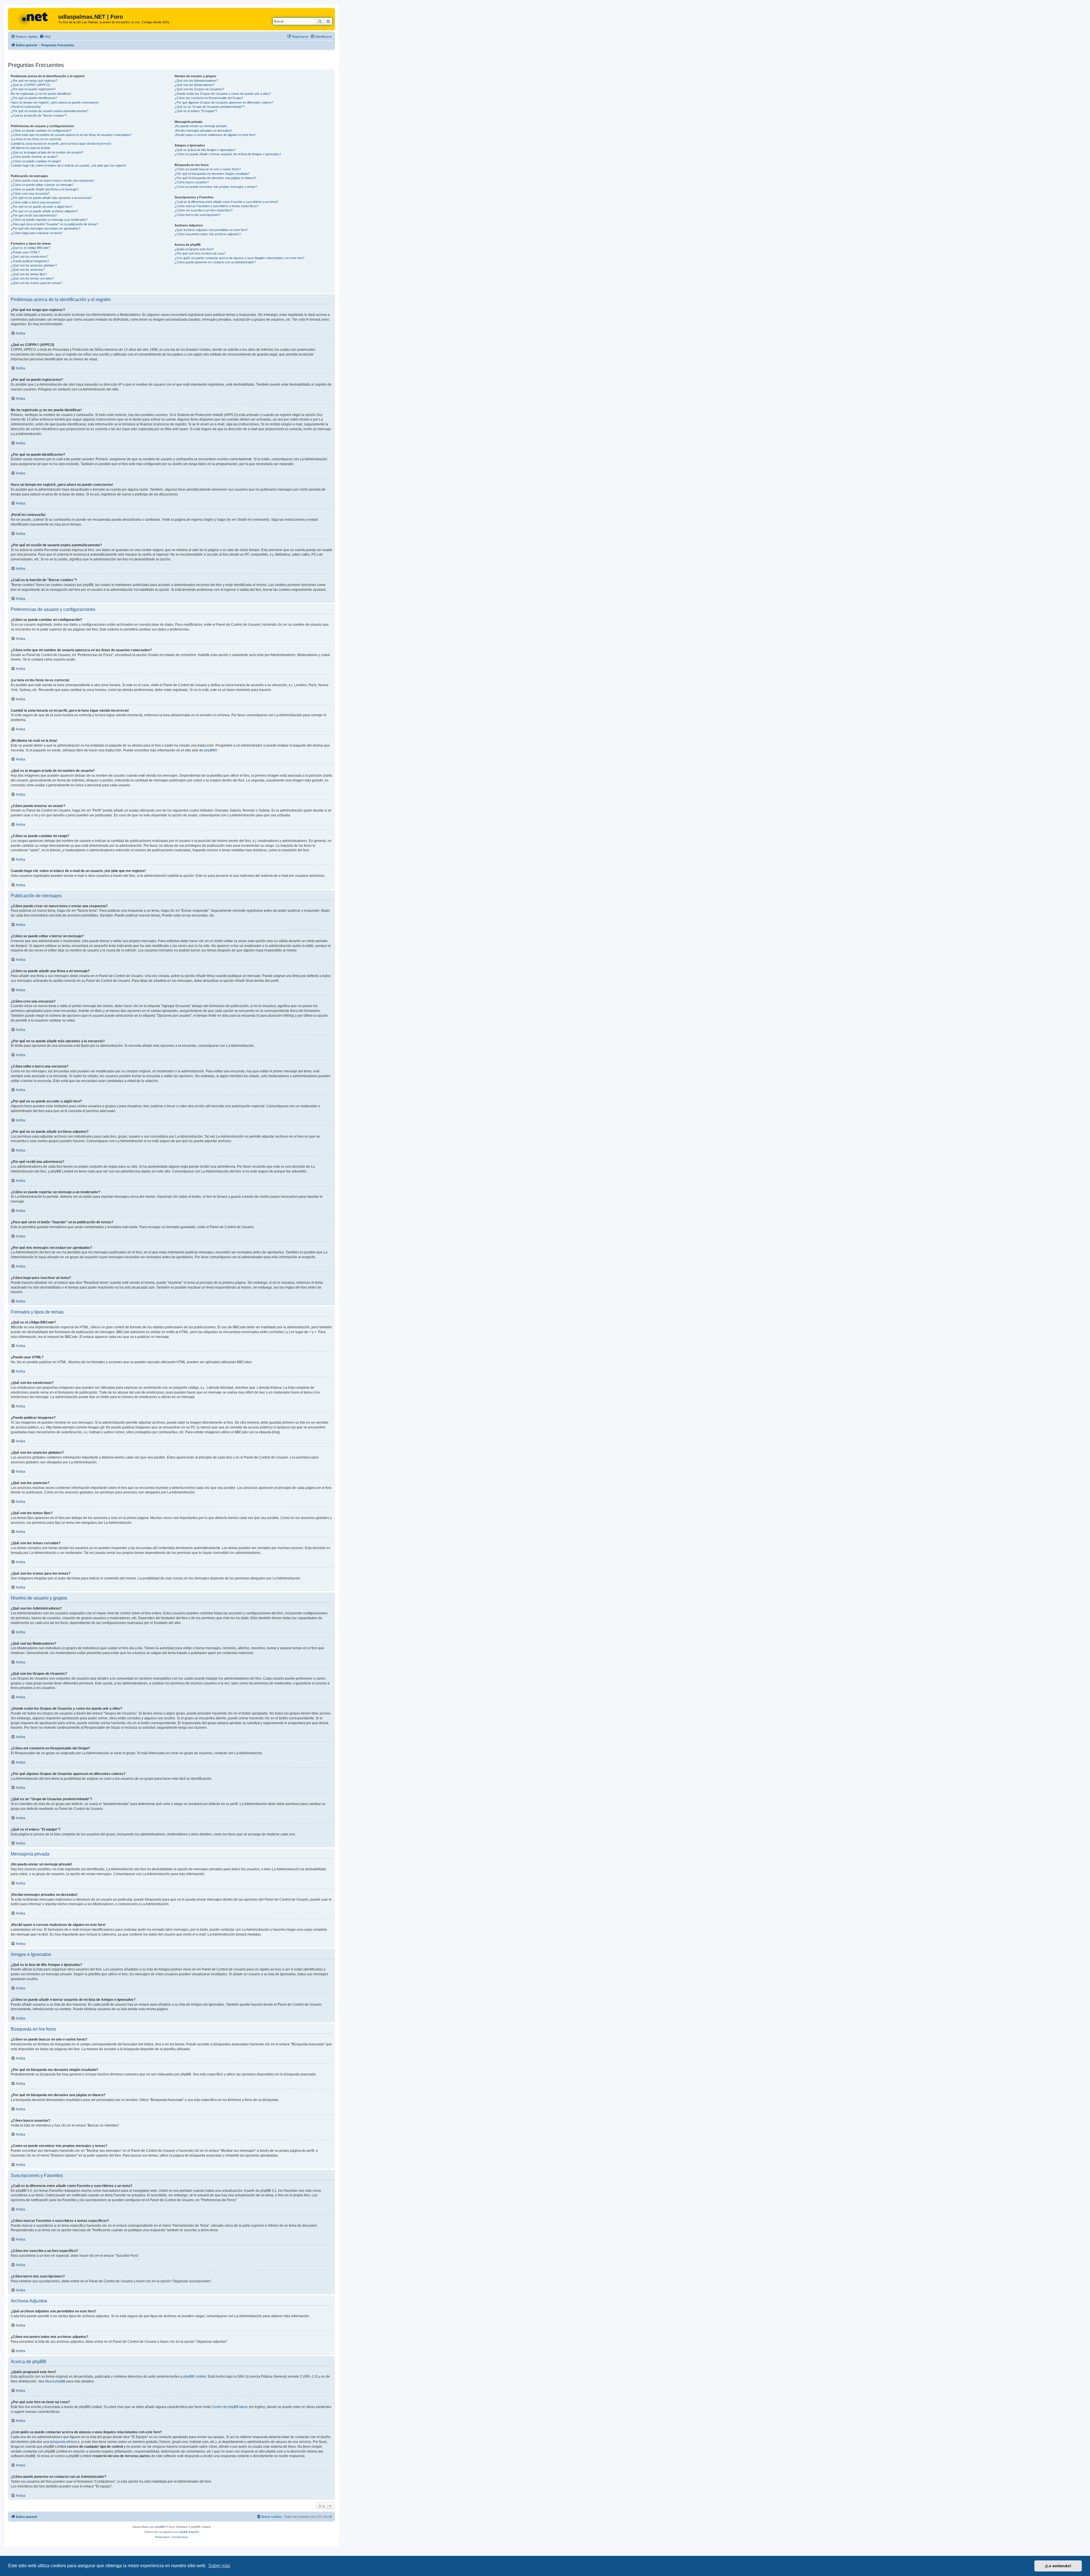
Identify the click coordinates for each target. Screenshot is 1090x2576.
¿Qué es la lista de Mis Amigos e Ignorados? (205, 150)
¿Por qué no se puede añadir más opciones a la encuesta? (51, 198)
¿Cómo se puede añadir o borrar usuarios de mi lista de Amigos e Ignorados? (228, 154)
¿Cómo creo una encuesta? (30, 194)
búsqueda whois (63, 2442)
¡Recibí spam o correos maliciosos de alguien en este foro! (215, 135)
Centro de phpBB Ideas (230, 2407)
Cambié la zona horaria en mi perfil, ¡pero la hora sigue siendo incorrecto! (61, 144)
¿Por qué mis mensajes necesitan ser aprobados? (46, 228)
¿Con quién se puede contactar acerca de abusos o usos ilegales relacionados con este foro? (239, 258)
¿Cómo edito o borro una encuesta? (36, 202)
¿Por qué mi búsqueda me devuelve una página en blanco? (215, 178)
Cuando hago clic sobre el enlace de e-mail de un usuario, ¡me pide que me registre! (69, 165)
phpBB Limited (195, 2377)
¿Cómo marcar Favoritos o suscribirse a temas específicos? (217, 206)
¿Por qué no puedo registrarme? (33, 89)
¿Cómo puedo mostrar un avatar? (34, 157)
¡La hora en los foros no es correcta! (36, 139)
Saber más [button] (219, 2566)
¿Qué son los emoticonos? (29, 257)
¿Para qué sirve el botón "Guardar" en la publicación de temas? (54, 224)
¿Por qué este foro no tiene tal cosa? (200, 253)
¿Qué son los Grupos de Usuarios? (199, 89)
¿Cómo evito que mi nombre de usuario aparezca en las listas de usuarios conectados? (71, 135)
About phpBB (55, 2381)
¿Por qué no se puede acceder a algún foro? (42, 207)
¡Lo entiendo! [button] (1058, 2566)
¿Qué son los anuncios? (28, 270)
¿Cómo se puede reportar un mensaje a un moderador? (49, 220)
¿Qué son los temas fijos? (29, 274)
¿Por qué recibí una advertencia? (34, 215)
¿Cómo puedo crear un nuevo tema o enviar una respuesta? (53, 180)
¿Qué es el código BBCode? (30, 248)
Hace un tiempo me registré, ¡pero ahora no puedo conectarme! (55, 102)
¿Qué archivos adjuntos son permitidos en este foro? (211, 230)
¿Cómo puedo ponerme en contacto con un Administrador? (215, 262)
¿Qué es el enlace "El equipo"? (196, 111)
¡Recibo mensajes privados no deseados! (203, 131)
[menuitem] (45, 37)
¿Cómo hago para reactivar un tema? (37, 233)
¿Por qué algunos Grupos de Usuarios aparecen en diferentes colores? (224, 102)
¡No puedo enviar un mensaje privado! (201, 126)
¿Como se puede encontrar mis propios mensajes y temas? (216, 187)
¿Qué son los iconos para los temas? (37, 283)
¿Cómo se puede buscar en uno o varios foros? (208, 169)
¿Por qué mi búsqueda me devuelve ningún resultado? (212, 174)
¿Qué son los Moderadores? (194, 85)
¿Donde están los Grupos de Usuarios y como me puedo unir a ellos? (223, 94)
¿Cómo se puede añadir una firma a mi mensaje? (45, 189)
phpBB (209, 750)
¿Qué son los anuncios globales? (34, 265)
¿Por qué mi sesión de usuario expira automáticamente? (50, 111)
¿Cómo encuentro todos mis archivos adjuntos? (208, 234)
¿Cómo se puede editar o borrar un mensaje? (42, 185)
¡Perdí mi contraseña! (26, 107)
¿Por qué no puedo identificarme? (34, 98)
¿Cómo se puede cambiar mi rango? (36, 161)
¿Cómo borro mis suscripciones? (198, 215)
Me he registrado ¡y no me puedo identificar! (41, 94)
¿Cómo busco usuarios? (192, 182)
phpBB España (189, 2532)
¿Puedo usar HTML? (25, 252)
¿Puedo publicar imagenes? (30, 261)
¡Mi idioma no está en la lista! (31, 148)
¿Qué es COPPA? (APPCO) (30, 85)
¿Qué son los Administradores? (196, 81)
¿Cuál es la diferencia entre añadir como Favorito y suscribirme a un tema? (226, 202)
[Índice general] (34, 18)
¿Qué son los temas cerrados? (32, 278)
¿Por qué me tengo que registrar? (34, 81)
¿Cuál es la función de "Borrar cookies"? (39, 115)
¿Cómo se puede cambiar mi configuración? (41, 131)
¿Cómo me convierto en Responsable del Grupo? (209, 98)
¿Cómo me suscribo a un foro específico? (204, 210)
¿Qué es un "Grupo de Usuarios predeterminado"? (210, 107)
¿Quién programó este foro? (194, 249)
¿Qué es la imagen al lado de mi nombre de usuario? (47, 152)
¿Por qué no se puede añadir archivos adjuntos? (44, 211)
